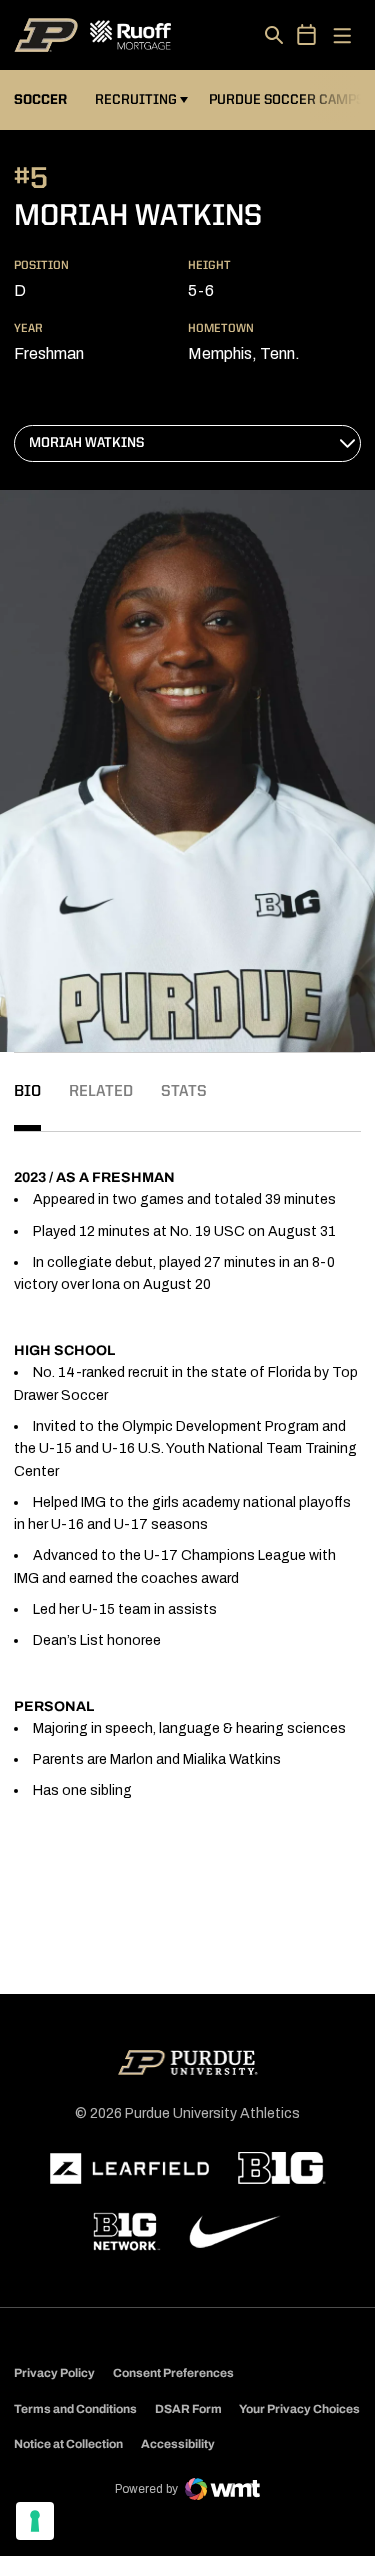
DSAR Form (188, 2409)
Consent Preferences (173, 2373)
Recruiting (136, 100)
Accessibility (178, 2443)
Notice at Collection (68, 2444)
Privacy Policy (54, 2373)
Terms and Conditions (75, 2409)
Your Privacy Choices (299, 2409)
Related (101, 1092)
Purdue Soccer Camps (289, 99)
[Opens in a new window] (130, 2169)
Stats (184, 1092)
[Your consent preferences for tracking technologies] (35, 2521)
